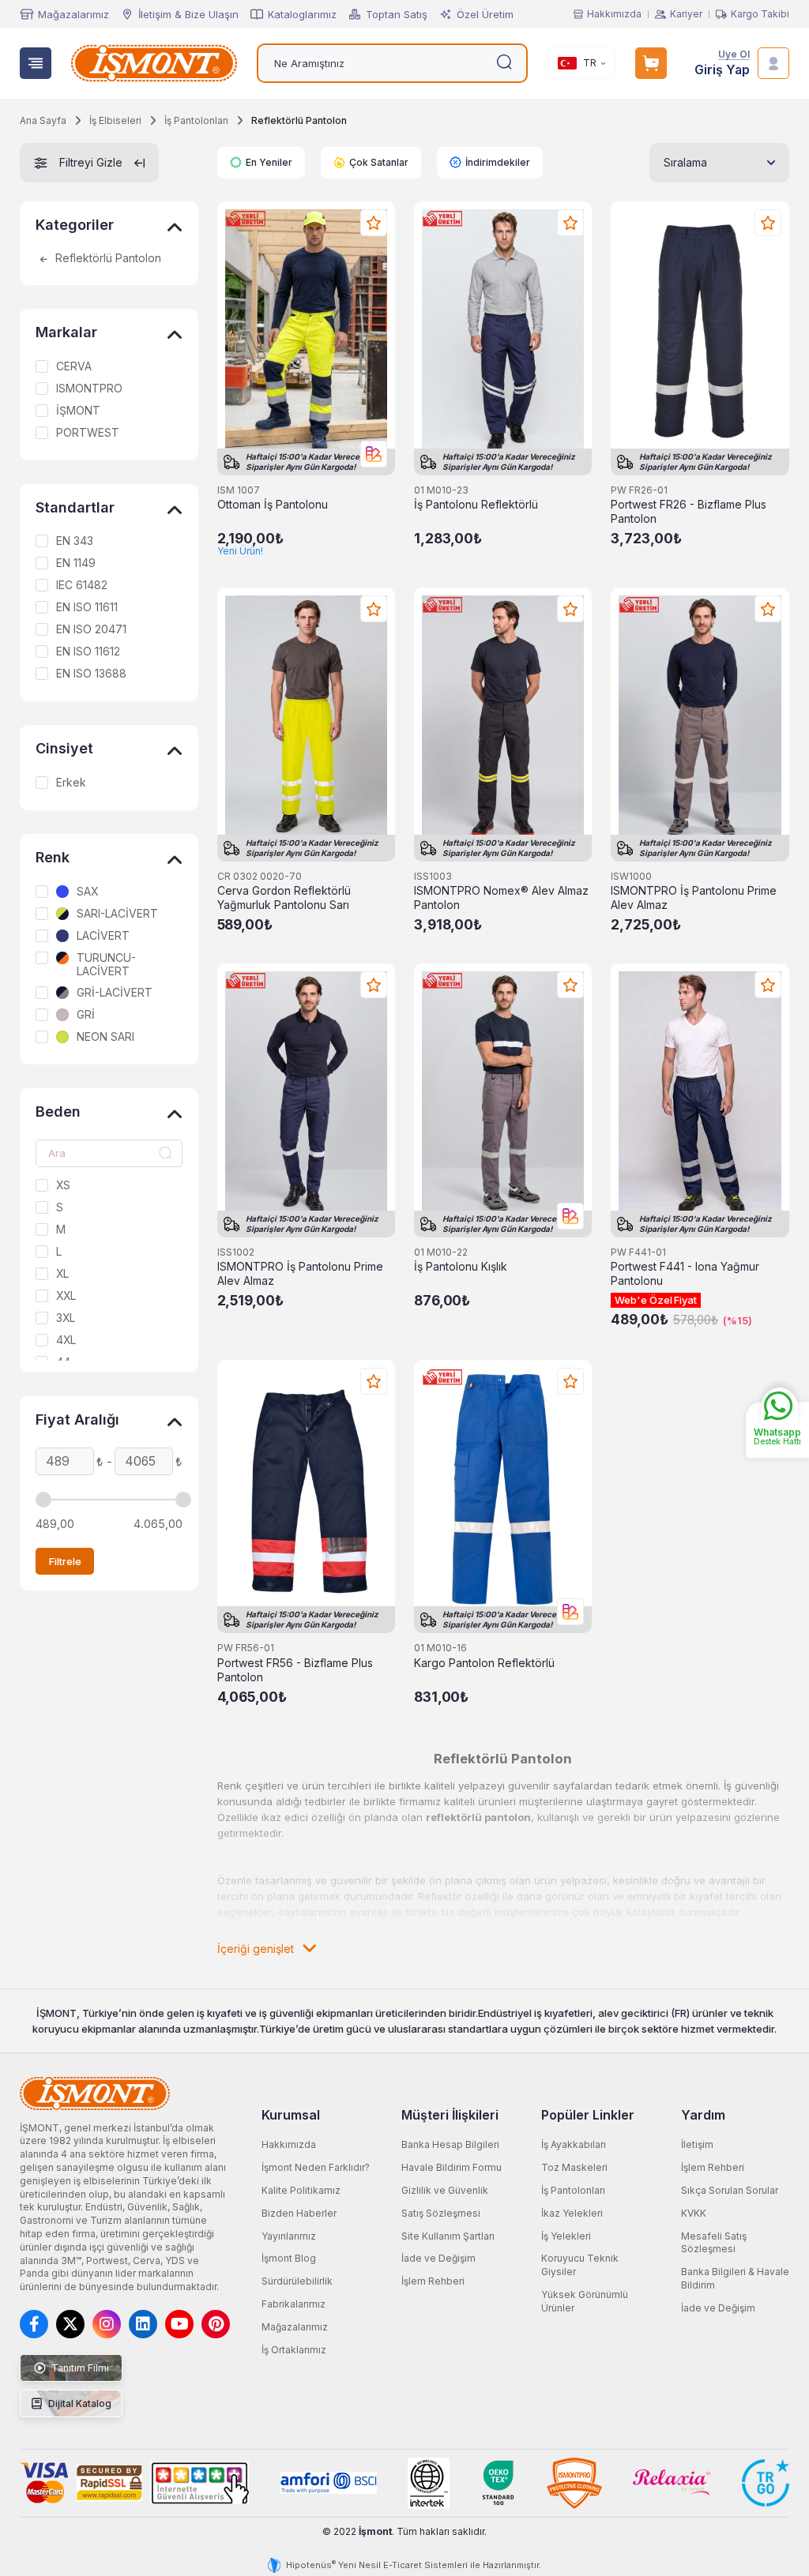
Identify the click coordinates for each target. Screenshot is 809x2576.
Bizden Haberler (299, 2213)
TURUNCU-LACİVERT (106, 965)
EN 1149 (76, 563)
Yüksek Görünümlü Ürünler (585, 2301)
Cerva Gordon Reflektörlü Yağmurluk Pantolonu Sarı (284, 898)
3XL (66, 1318)
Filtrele (65, 1561)
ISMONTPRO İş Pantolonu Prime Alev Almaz (694, 898)
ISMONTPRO (89, 389)
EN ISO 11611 (87, 607)
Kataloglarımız (302, 14)
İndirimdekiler (498, 162)
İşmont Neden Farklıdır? (316, 2167)
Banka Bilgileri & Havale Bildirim (735, 2278)
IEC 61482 (82, 585)
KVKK (694, 2213)
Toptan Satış (397, 14)
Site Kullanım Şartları (448, 2236)
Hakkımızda (614, 14)
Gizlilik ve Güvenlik (445, 2190)
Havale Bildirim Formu (452, 2167)
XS (63, 1185)
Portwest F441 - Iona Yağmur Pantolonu (685, 1274)
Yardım (703, 2115)
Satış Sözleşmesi (441, 2213)
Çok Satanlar (379, 162)
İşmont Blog (289, 2258)
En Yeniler (269, 162)
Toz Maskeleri (574, 2167)
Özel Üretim (485, 14)
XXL (66, 1296)
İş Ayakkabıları (574, 2144)
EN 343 (75, 541)
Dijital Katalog (79, 2403)
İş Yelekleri (566, 2236)
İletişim (697, 2144)
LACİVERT (103, 936)
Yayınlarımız (289, 2236)
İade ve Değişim (438, 2258)
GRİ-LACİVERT (115, 993)
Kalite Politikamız (301, 2190)
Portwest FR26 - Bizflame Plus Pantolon (689, 512)
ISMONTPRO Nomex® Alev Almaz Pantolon (501, 898)
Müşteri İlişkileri (450, 2115)
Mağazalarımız (73, 14)
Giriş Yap (722, 70)
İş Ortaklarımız (294, 2350)
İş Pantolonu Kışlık (461, 1267)
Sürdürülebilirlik (297, 2281)
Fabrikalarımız (293, 2304)
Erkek (71, 783)
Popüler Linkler (588, 2115)
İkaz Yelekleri (572, 2213)
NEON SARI (105, 1037)
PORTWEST (88, 433)
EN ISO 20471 (91, 629)
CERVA (74, 366)
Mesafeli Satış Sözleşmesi (714, 2243)
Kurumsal (291, 2115)
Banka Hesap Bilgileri (450, 2144)
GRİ (86, 1015)
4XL (66, 1340)
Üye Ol (734, 55)
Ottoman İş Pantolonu (273, 505)
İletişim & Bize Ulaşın (188, 14)
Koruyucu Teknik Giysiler (580, 2265)
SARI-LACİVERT (117, 914)
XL (62, 1274)
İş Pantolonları (573, 2190)
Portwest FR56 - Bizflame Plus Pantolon (295, 1670)
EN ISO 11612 (88, 652)
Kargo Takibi (760, 14)
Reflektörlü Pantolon (107, 259)
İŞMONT (78, 411)
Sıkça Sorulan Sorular (730, 2190)
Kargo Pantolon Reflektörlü (484, 1663)
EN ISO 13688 (91, 674)
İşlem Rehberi (433, 2281)
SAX (87, 892)
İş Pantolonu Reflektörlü (476, 505)
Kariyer (686, 14)
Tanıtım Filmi (79, 2368)
